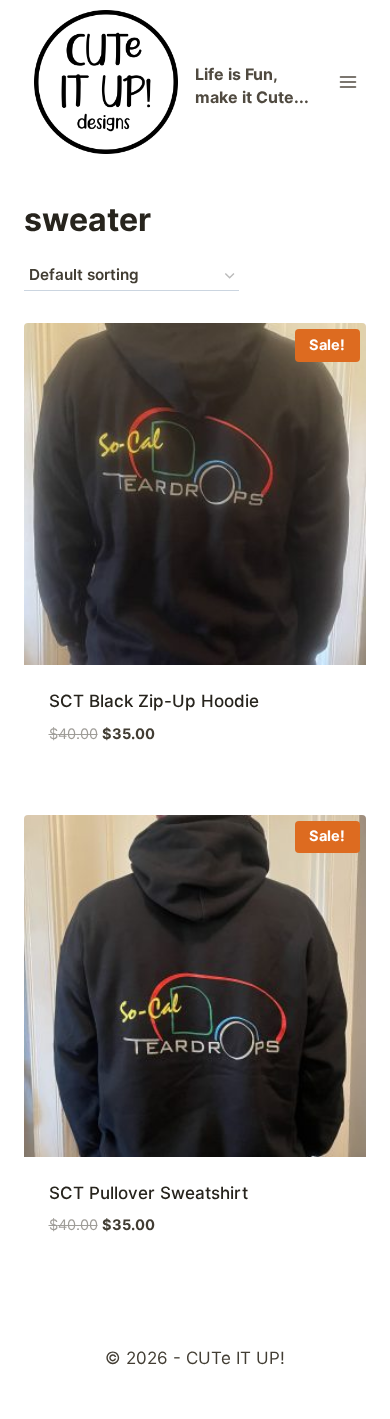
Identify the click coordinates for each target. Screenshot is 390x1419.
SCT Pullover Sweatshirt (148, 1193)
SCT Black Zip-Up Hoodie (154, 701)
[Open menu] (347, 81)
